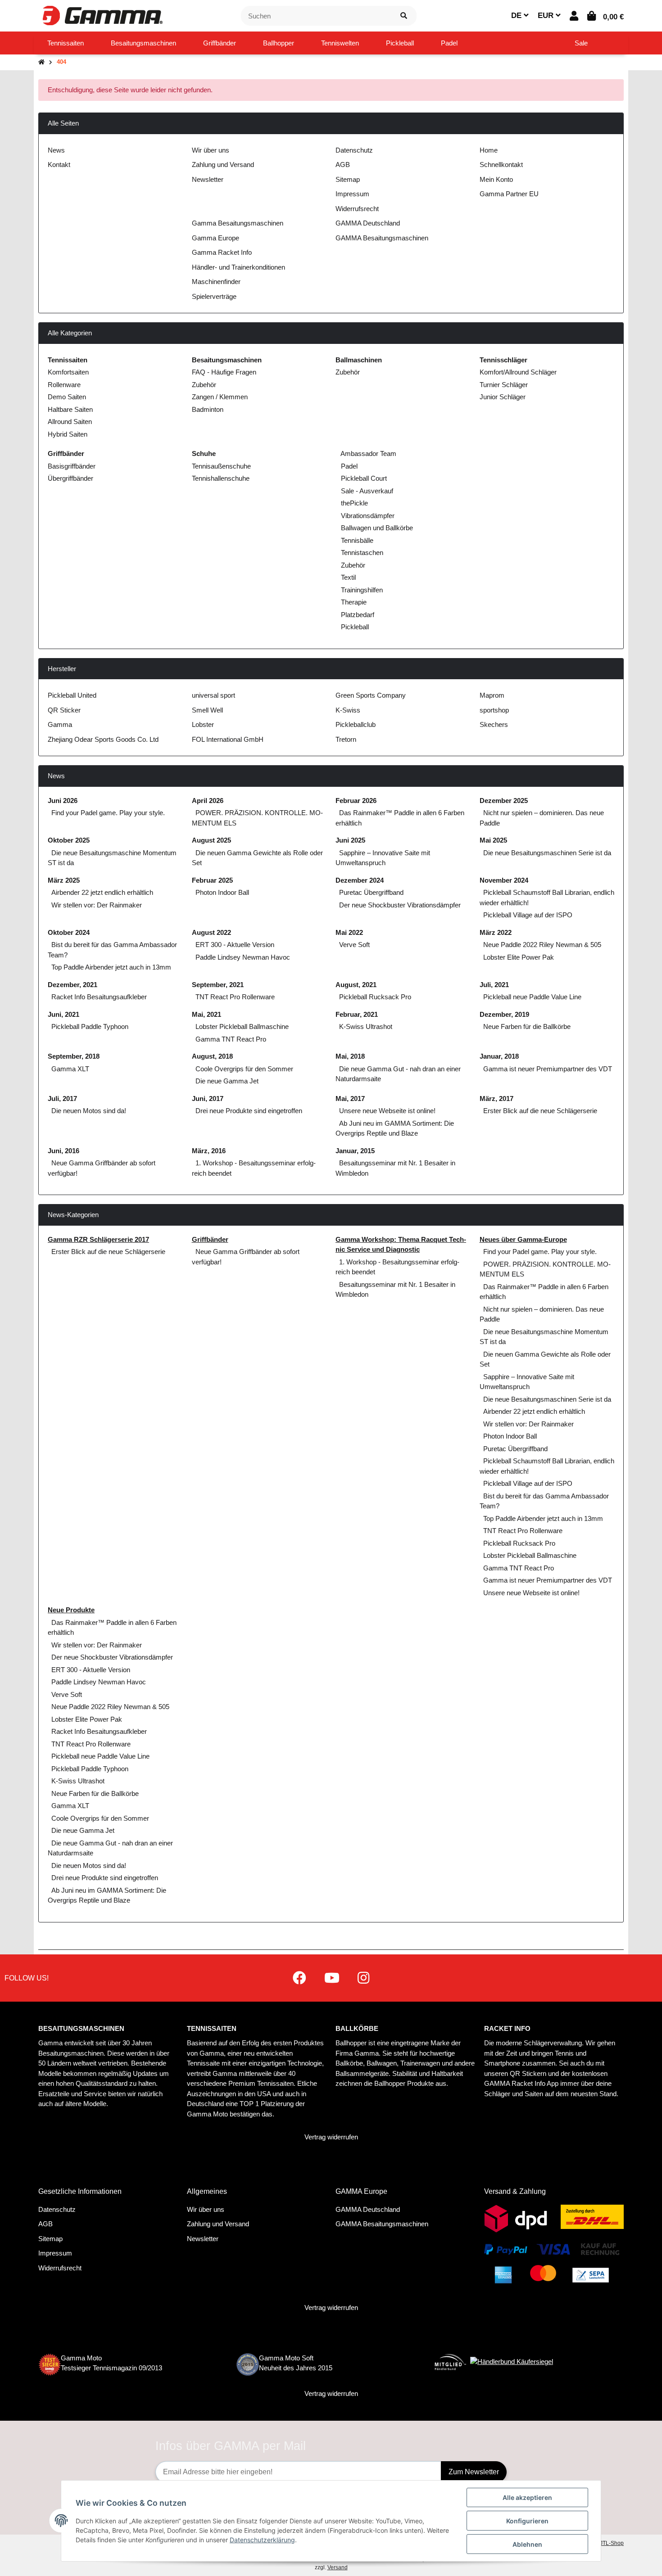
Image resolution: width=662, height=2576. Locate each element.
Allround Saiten (70, 422)
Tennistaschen (361, 553)
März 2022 (496, 932)
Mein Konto (496, 179)
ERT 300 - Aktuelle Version (235, 945)
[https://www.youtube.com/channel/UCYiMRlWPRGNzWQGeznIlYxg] (332, 1978)
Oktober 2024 (69, 932)
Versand (338, 2567)
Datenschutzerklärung (262, 2540)
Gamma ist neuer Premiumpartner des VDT (548, 1069)
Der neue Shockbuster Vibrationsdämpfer (400, 905)
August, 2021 (356, 985)
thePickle (354, 503)
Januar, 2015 (355, 1151)
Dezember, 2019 (504, 1014)
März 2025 (64, 880)
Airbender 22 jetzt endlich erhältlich (102, 892)
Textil (347, 577)
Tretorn (346, 739)
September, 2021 (218, 985)
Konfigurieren (527, 2521)
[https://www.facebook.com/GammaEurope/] (299, 1978)
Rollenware (64, 385)
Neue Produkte (71, 1610)
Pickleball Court (363, 478)
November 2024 (504, 880)
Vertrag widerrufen (331, 2137)
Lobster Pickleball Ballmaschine (242, 1026)
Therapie (353, 602)
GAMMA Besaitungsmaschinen (382, 238)
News (56, 150)
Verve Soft (354, 945)
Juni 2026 (63, 801)
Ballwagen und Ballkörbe (376, 528)
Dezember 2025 (504, 801)
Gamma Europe (215, 238)
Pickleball (354, 627)
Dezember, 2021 (73, 985)
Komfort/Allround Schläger (518, 372)
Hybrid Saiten (68, 434)
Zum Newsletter (474, 2472)
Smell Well (207, 710)
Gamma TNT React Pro (231, 1039)
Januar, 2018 (499, 1056)
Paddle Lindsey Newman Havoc (243, 957)
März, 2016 (209, 1151)
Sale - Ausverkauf (366, 491)
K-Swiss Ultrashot (366, 1026)
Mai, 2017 (350, 1099)
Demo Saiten (67, 397)
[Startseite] (41, 62)
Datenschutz (354, 150)
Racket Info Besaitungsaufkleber (99, 997)
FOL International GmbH (228, 739)
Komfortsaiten (68, 372)
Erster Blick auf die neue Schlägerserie (540, 1111)
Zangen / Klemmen (220, 397)
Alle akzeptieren (527, 2497)
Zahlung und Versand (223, 165)
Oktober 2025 (69, 840)
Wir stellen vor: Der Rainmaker (97, 905)
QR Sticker (64, 710)
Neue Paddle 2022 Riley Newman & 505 (542, 945)
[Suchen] (404, 16)
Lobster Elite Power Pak (519, 957)
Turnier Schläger (504, 385)
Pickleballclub (356, 724)
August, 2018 (212, 1056)
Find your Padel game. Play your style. (108, 813)
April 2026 (208, 801)
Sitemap (348, 179)
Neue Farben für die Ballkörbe (527, 1026)
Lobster (203, 724)
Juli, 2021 (494, 985)
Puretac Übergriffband (371, 892)
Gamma (60, 724)
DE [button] (517, 16)
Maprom (492, 695)
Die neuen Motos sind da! (89, 1111)
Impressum (352, 194)
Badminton (208, 409)
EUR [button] (547, 16)
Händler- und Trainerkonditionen (238, 267)
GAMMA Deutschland (368, 223)
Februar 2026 (356, 801)
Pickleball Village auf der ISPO (528, 915)
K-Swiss (348, 710)
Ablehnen (527, 2544)
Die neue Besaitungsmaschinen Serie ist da (547, 853)
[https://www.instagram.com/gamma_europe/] (363, 1978)
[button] (574, 16)
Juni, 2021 (63, 1014)
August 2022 (211, 932)
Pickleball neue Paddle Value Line (532, 997)
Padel (348, 466)
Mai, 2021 (206, 1014)
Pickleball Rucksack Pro (375, 997)
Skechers (494, 724)
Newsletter (208, 179)
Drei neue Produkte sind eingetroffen (249, 1111)
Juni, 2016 (63, 1151)
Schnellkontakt (501, 165)
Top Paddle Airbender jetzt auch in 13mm (111, 967)
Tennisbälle (356, 540)
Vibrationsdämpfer (367, 516)
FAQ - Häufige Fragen (224, 372)
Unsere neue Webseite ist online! (387, 1111)
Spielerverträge (214, 296)
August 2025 (211, 840)
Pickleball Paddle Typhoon (90, 1026)
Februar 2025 (212, 880)
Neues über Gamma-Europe (523, 1239)
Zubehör (204, 385)
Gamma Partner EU (509, 194)
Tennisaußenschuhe (221, 466)
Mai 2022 (349, 932)
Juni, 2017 (208, 1099)
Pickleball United (72, 695)
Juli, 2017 (62, 1099)
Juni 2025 (350, 840)
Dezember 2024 (360, 880)
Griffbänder (210, 1239)
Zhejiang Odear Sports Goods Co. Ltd (103, 739)
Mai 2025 (493, 840)
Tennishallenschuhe (221, 478)
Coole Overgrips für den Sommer (244, 1069)
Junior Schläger (503, 397)
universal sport (213, 695)
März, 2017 (496, 1099)
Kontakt (59, 165)
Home (489, 150)
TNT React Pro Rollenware (235, 997)
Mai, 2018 (350, 1056)
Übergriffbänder (70, 478)
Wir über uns (211, 150)
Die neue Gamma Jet (227, 1081)
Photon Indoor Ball (222, 892)
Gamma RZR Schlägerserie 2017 (98, 1239)
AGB (343, 165)
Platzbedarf (357, 615)
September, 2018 (74, 1056)
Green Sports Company (371, 695)
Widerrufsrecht (357, 209)
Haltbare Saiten (70, 409)
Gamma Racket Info (222, 252)
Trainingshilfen (361, 590)
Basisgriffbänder (72, 466)
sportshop (494, 710)
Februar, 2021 (357, 1014)
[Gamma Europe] (101, 15)
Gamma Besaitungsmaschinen (238, 223)
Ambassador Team (368, 453)
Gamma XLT (70, 1069)
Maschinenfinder (216, 282)
